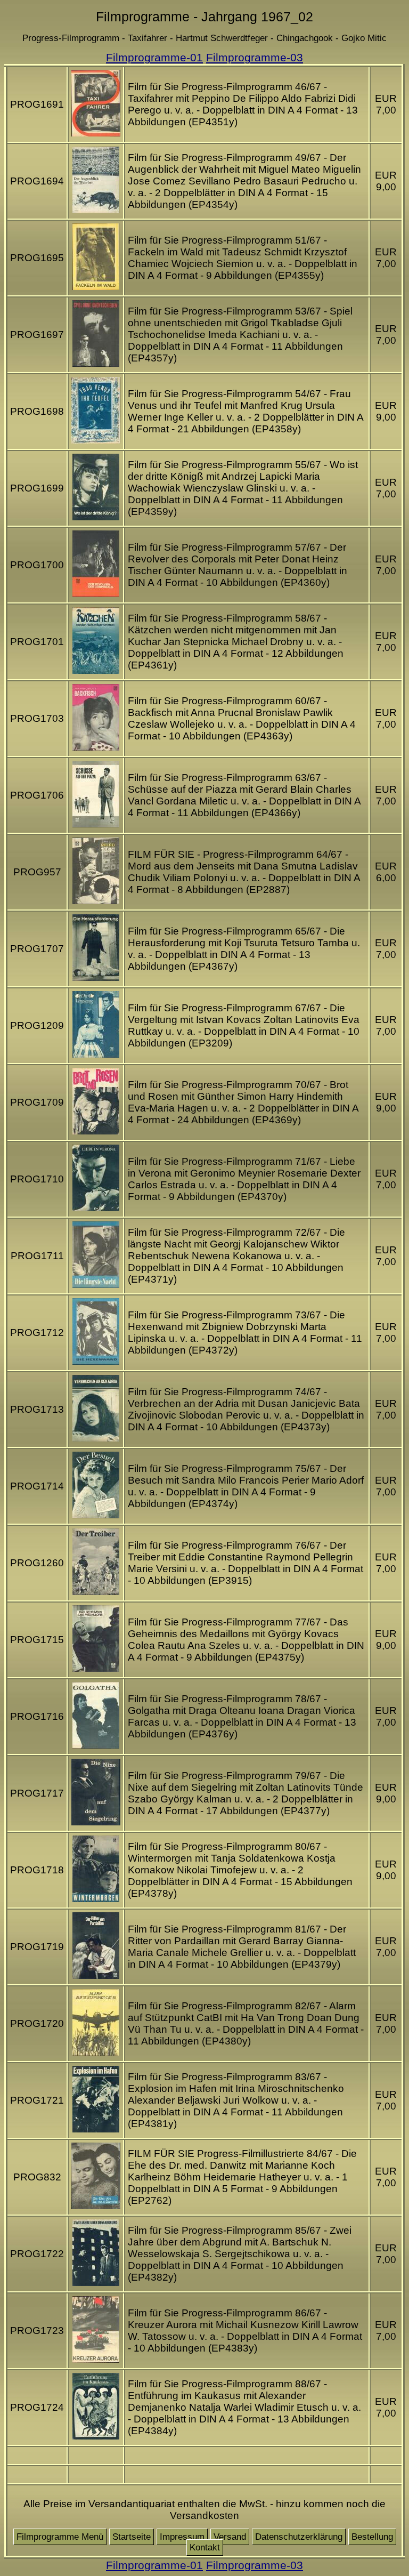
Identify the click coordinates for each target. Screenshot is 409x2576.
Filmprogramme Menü (60, 2537)
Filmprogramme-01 (154, 57)
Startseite (132, 2537)
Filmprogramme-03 (255, 57)
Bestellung (372, 2537)
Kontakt (205, 2547)
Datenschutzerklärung (299, 2537)
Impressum (182, 2537)
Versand (230, 2537)
